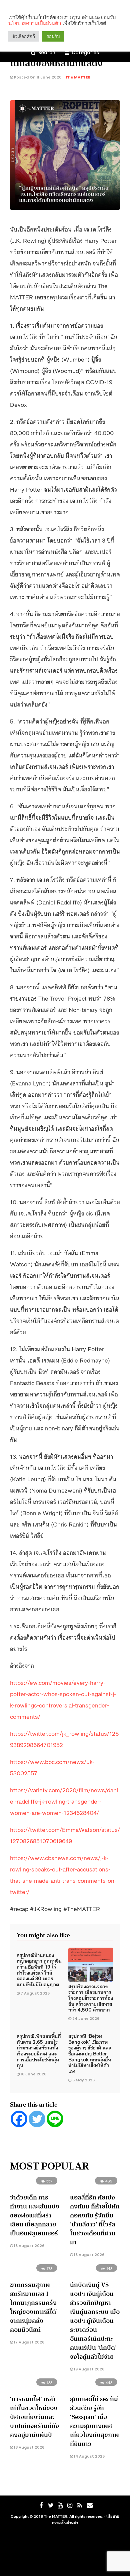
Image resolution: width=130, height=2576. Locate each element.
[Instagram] (70, 2505)
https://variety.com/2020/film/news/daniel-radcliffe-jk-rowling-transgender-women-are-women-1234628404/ (64, 1801)
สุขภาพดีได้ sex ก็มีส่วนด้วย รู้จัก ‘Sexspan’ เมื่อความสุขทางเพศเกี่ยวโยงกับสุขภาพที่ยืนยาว (94, 2421)
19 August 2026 (89, 2369)
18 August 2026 (29, 2246)
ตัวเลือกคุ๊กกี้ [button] (24, 36)
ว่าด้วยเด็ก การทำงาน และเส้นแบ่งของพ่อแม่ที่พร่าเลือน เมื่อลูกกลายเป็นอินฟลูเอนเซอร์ (35, 2215)
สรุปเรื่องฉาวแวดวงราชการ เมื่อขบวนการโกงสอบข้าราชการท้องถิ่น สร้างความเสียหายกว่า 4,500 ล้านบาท (91, 1998)
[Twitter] (37, 2119)
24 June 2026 (86, 2018)
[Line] (55, 2119)
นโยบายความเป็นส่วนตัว (35, 23)
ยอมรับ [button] (53, 36)
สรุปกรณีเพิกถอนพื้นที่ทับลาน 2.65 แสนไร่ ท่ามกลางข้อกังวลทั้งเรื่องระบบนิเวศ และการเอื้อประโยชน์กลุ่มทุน (39, 2050)
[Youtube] (60, 2505)
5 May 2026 (83, 2080)
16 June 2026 (33, 2074)
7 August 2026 (35, 1993)
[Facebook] (19, 2119)
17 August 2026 (29, 2342)
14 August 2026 (89, 2456)
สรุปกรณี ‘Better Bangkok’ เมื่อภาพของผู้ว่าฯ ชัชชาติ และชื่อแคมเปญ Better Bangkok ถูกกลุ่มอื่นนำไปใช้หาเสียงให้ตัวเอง (90, 2053)
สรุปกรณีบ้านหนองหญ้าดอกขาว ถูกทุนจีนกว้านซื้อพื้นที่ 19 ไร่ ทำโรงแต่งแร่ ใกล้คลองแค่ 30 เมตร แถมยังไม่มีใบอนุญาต (39, 1969)
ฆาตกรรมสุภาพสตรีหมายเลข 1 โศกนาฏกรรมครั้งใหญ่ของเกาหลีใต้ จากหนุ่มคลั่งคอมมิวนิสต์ (33, 2307)
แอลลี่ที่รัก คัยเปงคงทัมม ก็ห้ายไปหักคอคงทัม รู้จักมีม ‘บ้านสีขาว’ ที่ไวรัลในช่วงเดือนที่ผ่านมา (95, 2220)
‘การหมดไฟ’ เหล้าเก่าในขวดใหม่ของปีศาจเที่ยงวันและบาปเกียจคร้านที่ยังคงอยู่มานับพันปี (34, 2417)
